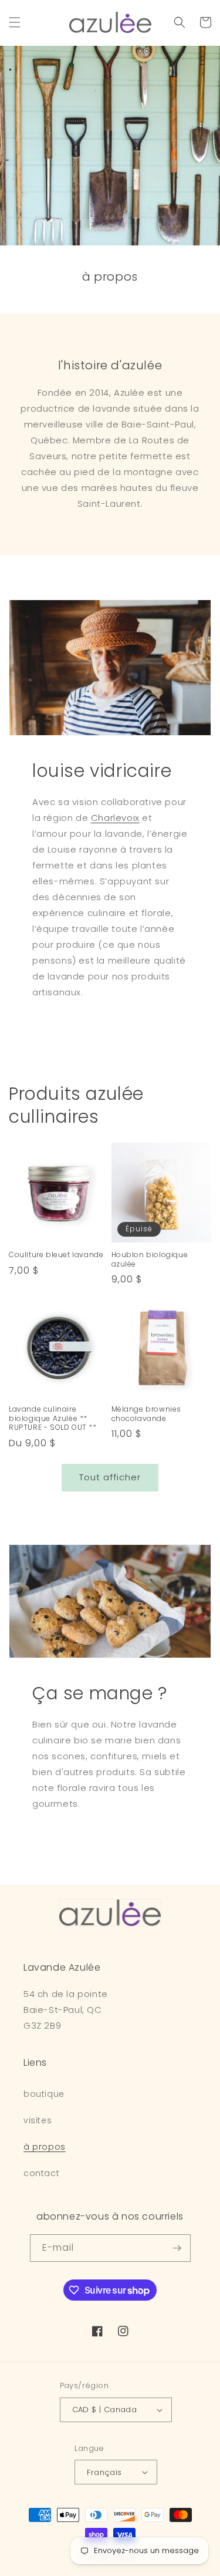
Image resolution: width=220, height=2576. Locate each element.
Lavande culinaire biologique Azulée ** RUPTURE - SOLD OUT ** (53, 1418)
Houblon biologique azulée (150, 1259)
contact (41, 2173)
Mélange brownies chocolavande (147, 1414)
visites (38, 2120)
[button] (15, 22)
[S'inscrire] (177, 2248)
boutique (44, 2094)
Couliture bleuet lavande (56, 1255)
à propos (45, 2147)
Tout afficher (110, 1477)
